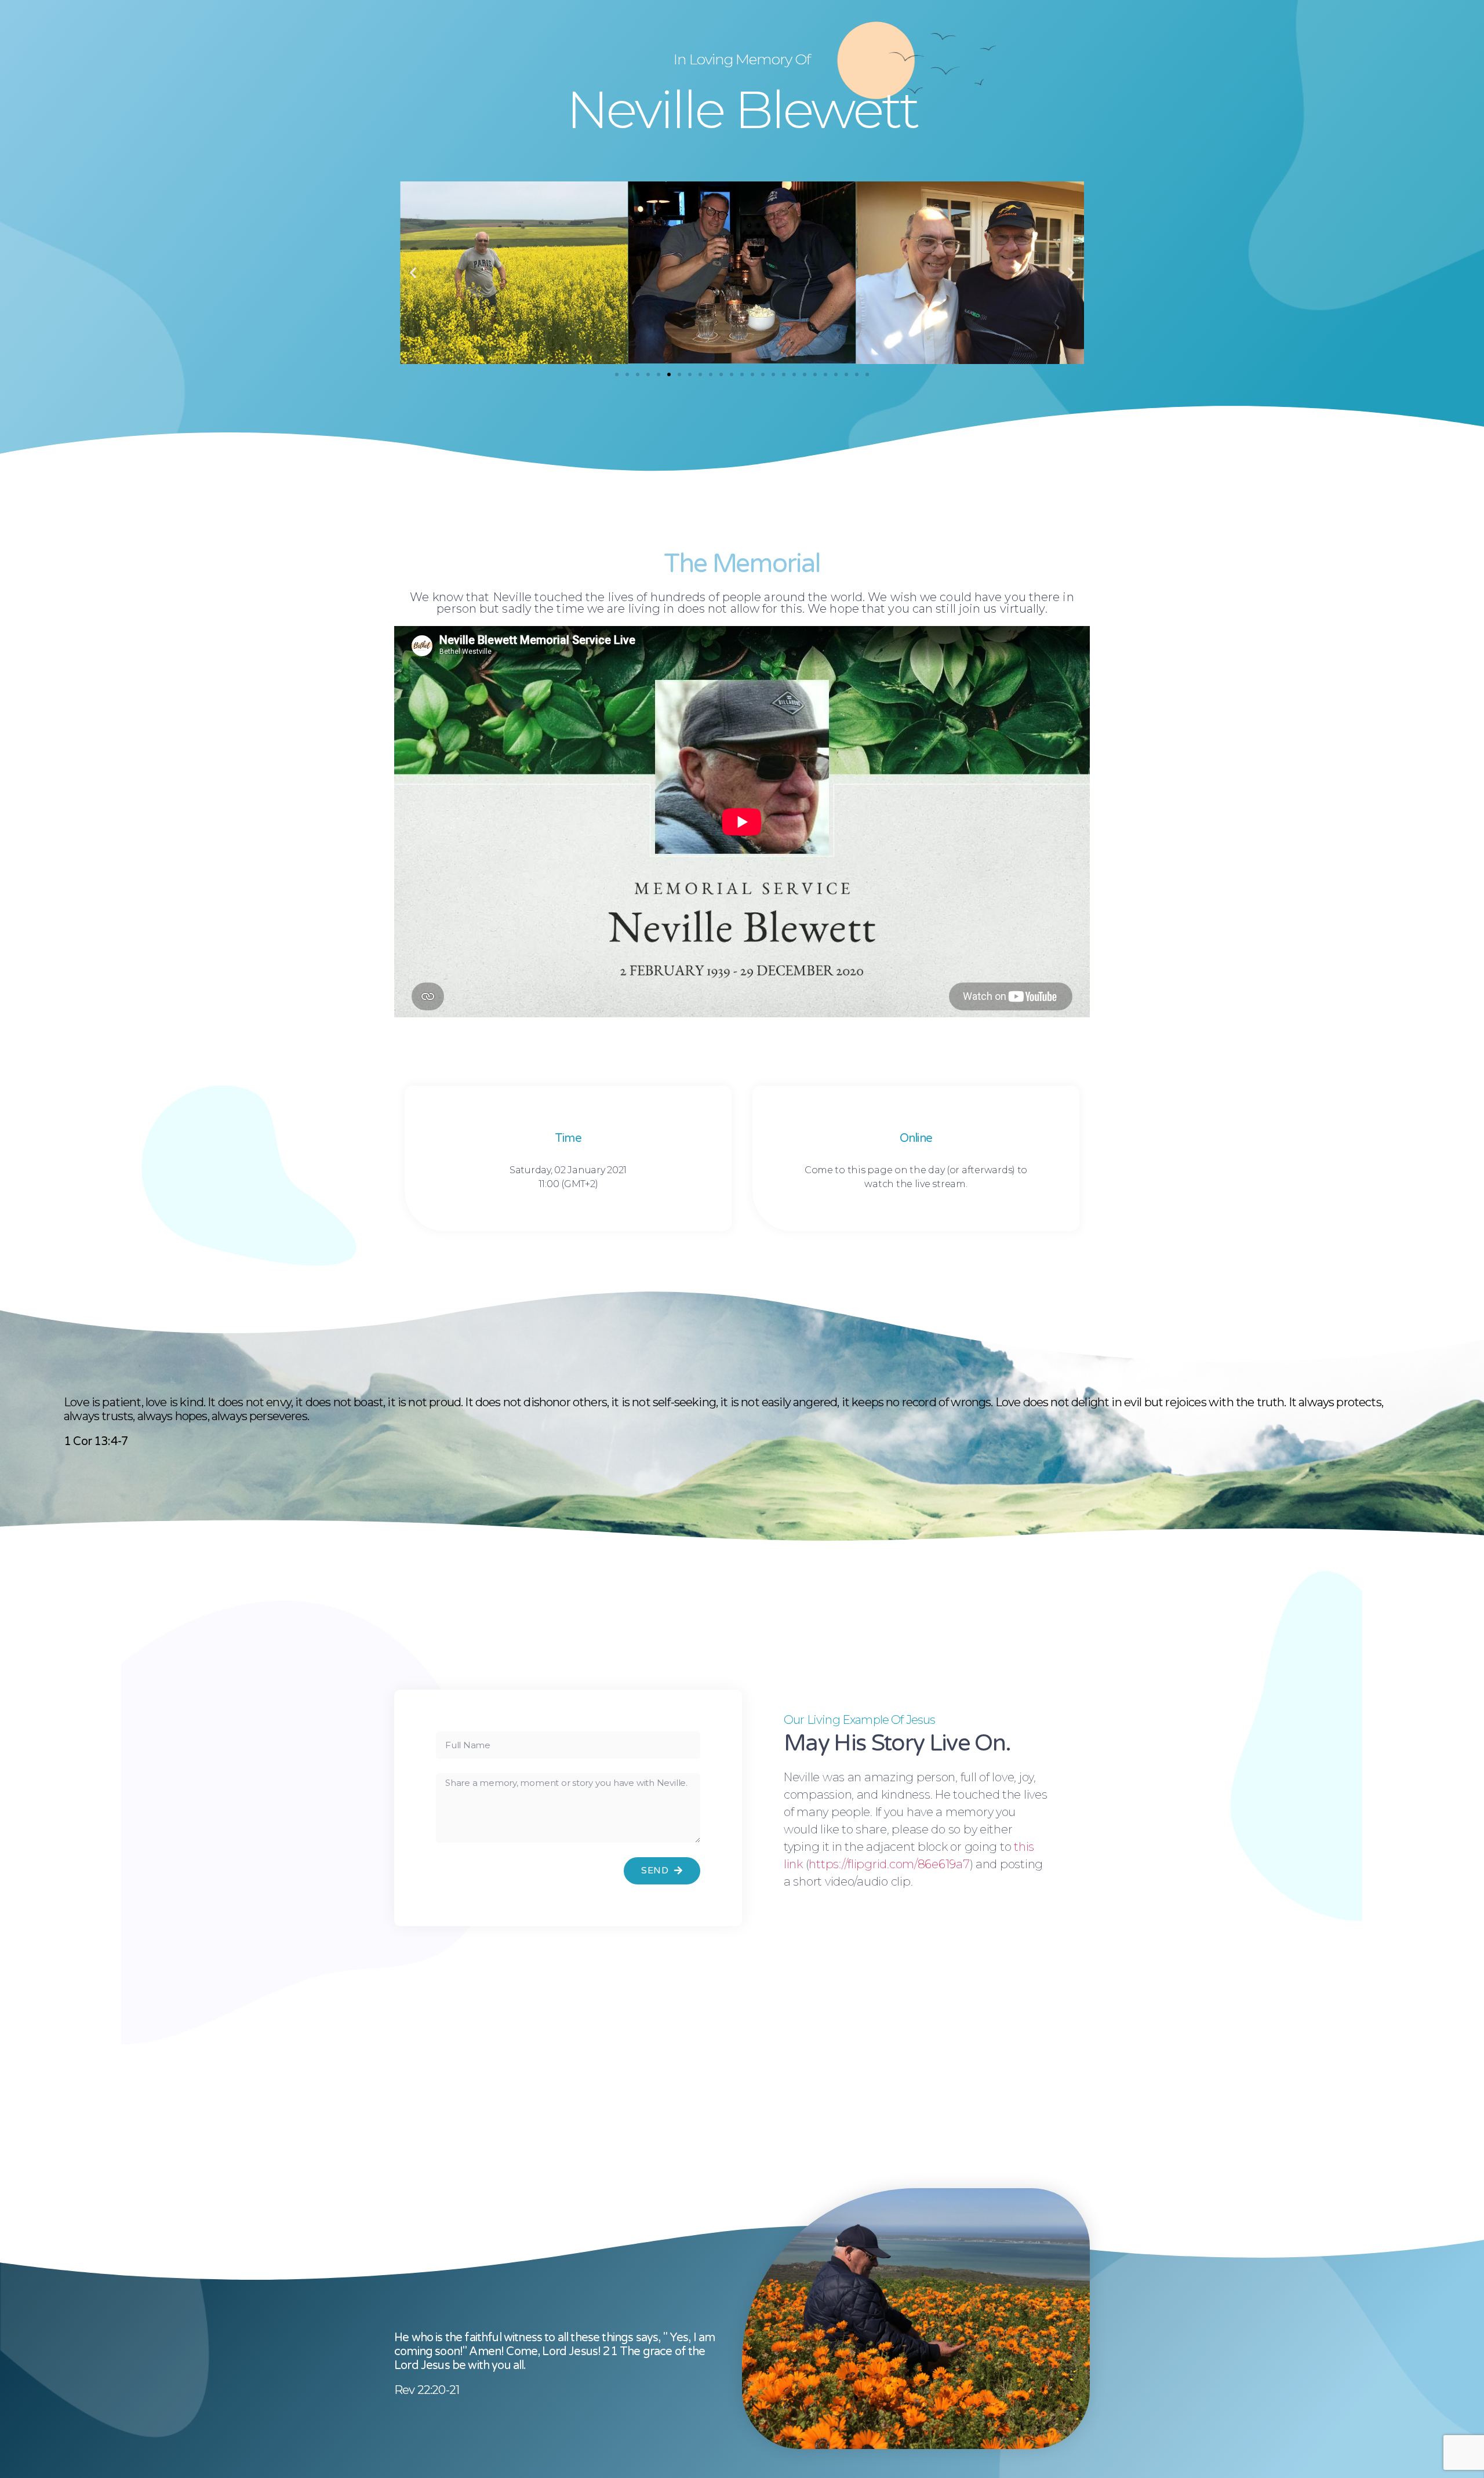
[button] (617, 374)
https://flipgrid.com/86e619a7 (889, 1864)
